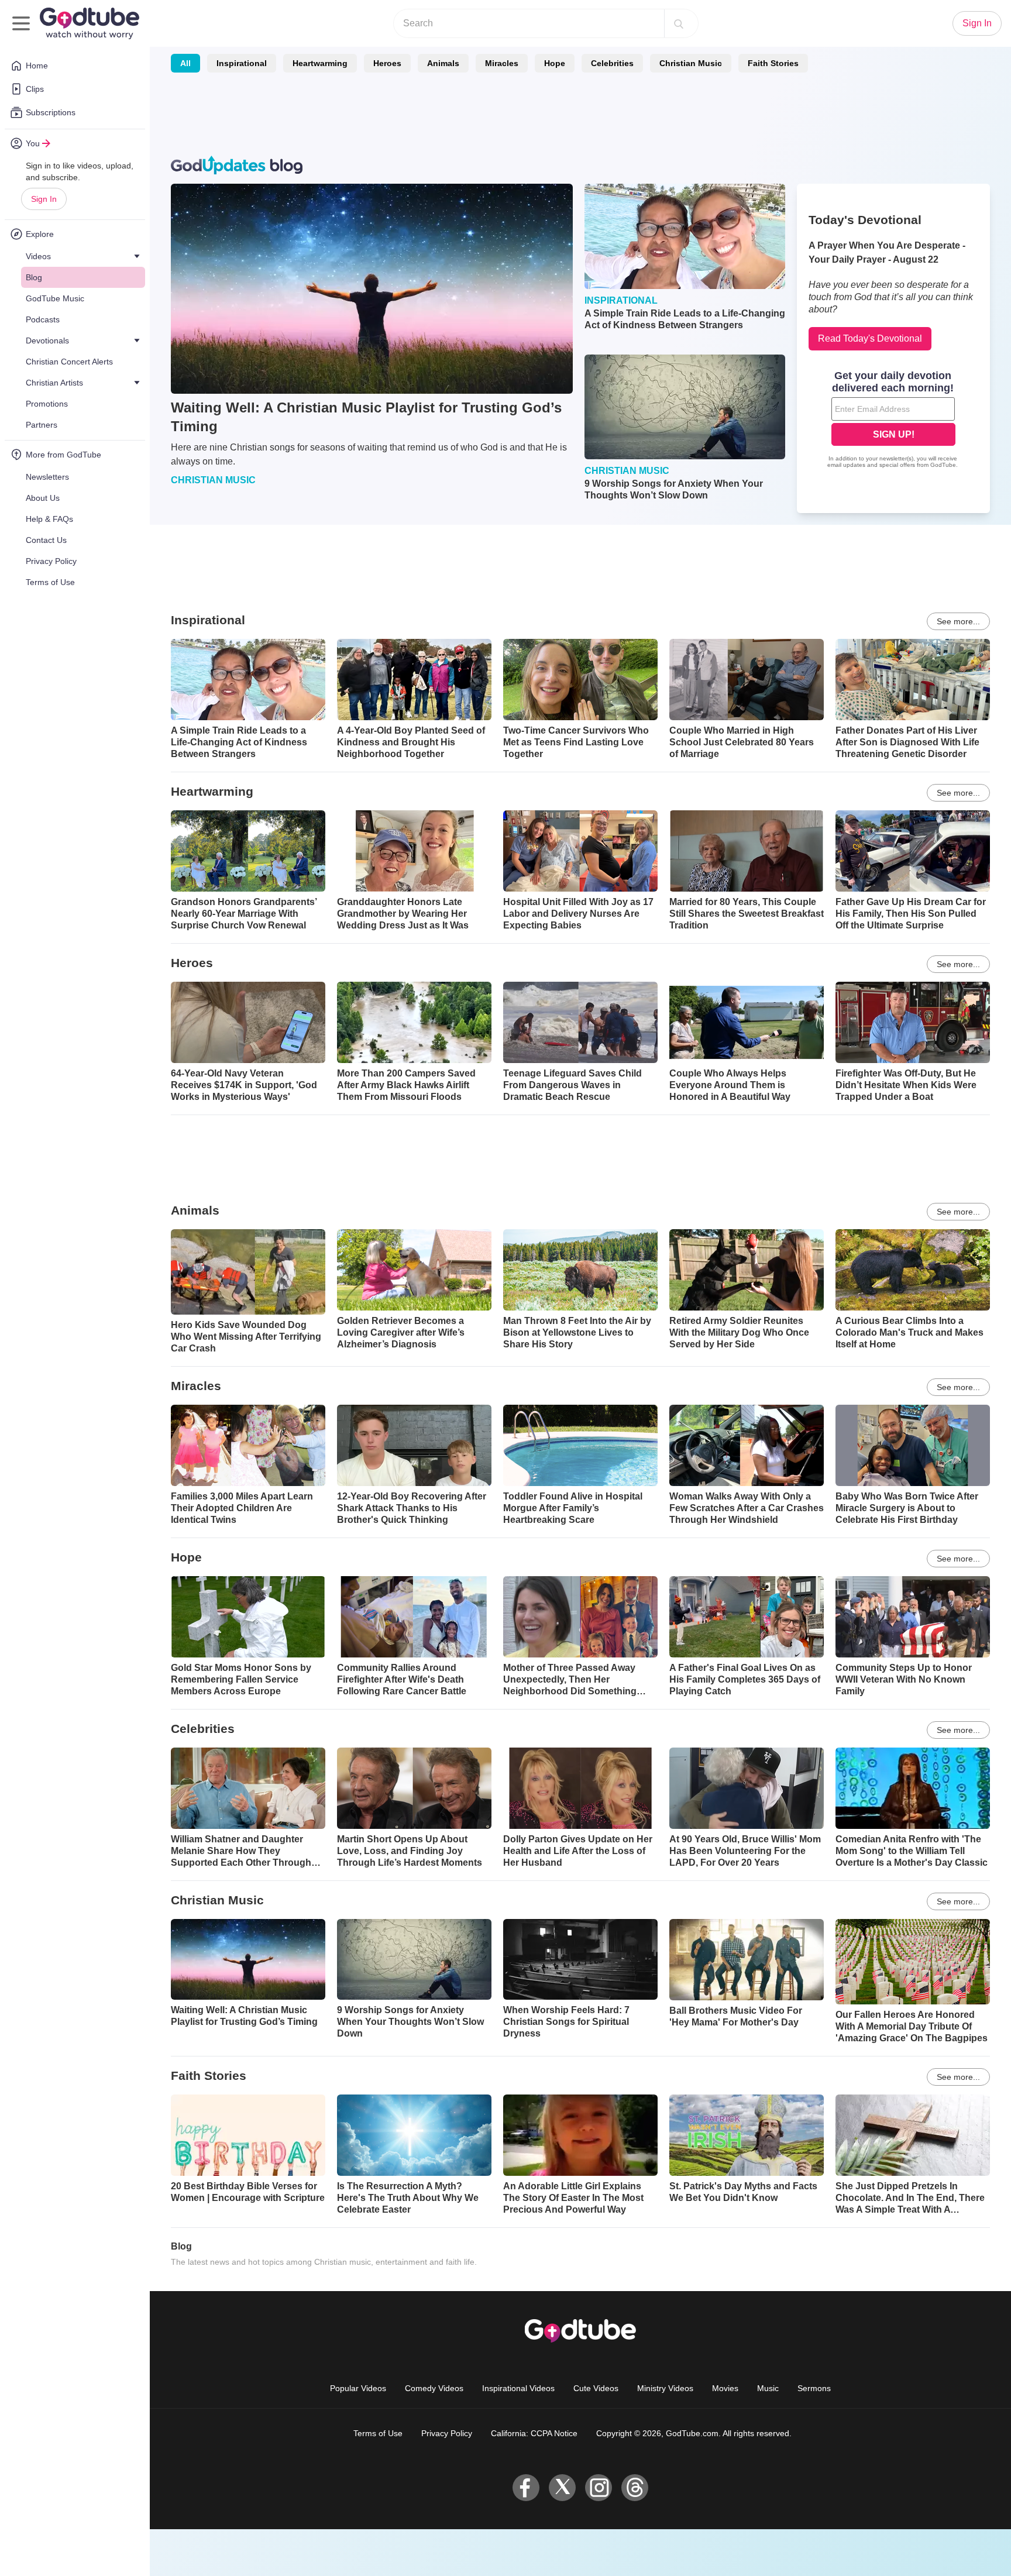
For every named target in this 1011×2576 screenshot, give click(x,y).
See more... (958, 621)
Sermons (814, 2388)
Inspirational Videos (518, 2388)
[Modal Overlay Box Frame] (893, 421)
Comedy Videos (434, 2388)
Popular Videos (358, 2388)
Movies (725, 2388)
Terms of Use (378, 2433)
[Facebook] (526, 2488)
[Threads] (635, 2488)
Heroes (387, 63)
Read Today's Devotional (870, 338)
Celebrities (612, 63)
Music (768, 2388)
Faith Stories (773, 63)
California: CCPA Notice (534, 2433)
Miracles (502, 63)
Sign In (44, 199)
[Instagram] (599, 2488)
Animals (443, 63)
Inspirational (242, 63)
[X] (562, 2488)
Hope (555, 63)
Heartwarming (320, 63)
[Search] (679, 23)
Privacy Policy (447, 2433)
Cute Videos (596, 2388)
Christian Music (691, 63)
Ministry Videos (665, 2388)
